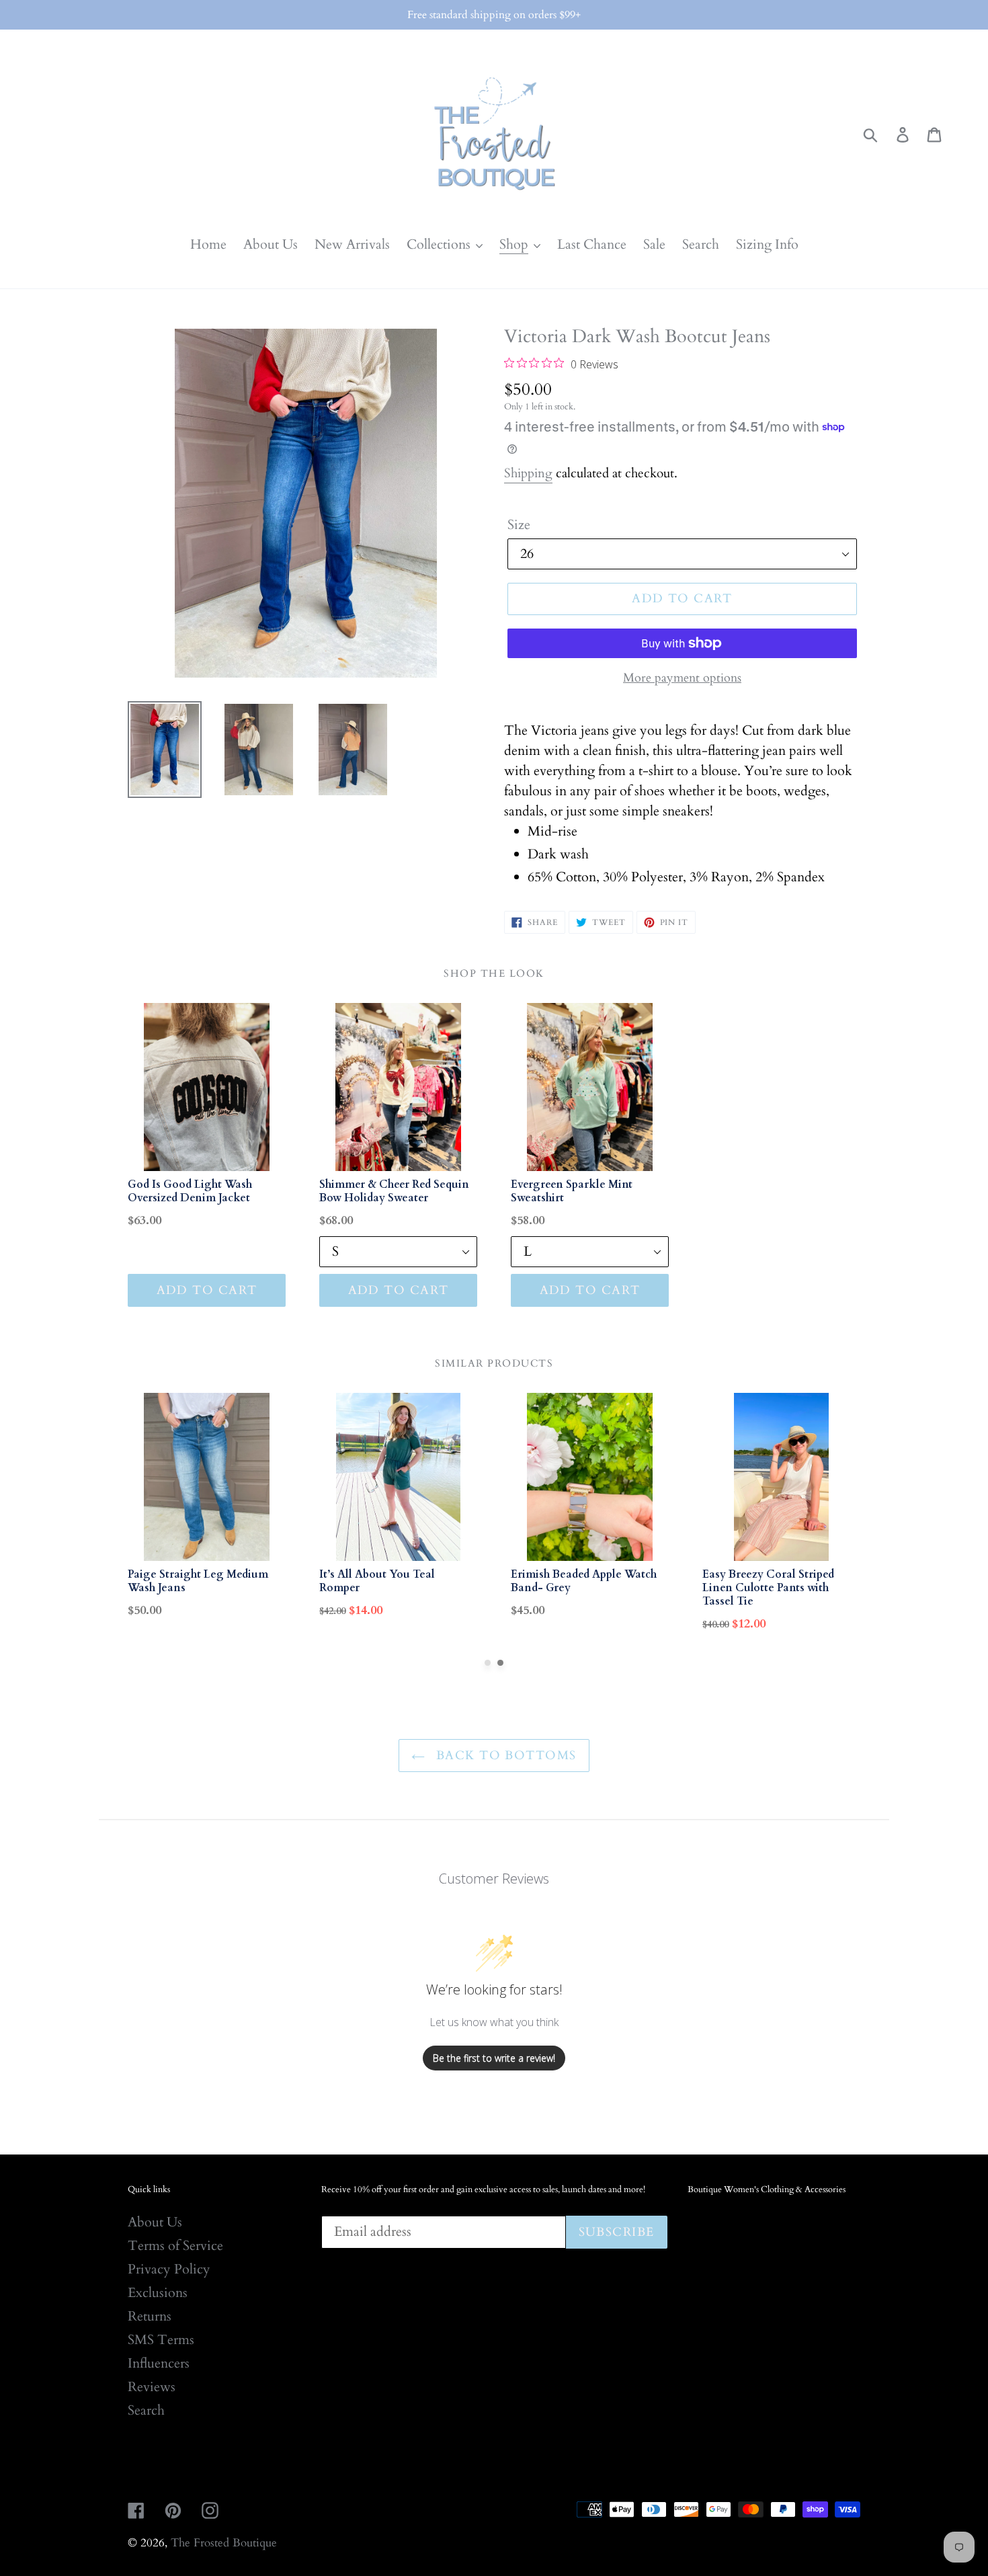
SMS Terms (161, 2340)
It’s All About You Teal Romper (377, 1581)
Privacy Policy (169, 2269)
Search (146, 2410)
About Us (155, 2222)
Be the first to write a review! (494, 2058)
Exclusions (158, 2293)
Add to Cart (207, 1290)
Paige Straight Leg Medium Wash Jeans (198, 1581)
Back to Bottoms (504, 1756)
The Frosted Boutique (224, 2543)
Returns (150, 2316)
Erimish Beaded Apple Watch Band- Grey (584, 1581)
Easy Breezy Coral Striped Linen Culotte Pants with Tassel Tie (768, 1588)
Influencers (159, 2363)
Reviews (152, 2387)
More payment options (682, 678)
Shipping (528, 473)
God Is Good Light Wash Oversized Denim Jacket (190, 1191)
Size (519, 525)
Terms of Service (175, 2246)
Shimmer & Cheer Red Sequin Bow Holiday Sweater (394, 1191)
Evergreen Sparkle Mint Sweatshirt (572, 1191)
